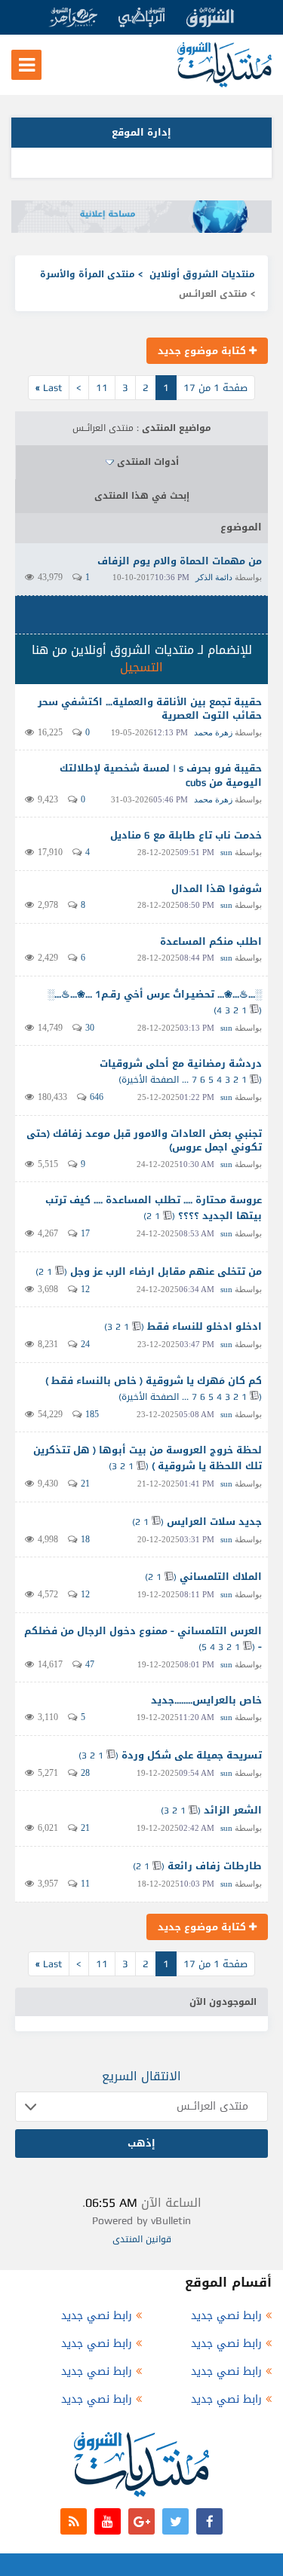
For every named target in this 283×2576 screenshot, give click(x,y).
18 (85, 1539)
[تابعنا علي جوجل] (141, 2521)
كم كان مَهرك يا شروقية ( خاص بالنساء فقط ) (154, 1381)
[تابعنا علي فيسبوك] (209, 2521)
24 (85, 1344)
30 (90, 1028)
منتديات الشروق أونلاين (202, 274)
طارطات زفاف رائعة (215, 1866)
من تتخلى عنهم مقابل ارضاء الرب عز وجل (166, 1271)
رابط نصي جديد (226, 2316)
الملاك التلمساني (221, 1577)
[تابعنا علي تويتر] (175, 2521)
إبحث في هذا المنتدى (142, 496)
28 (85, 1773)
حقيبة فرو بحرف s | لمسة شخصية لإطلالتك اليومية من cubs (161, 775)
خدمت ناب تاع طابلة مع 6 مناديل (186, 835)
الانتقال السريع (141, 2076)
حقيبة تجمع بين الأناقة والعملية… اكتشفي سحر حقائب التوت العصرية (150, 709)
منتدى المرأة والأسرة (88, 274)
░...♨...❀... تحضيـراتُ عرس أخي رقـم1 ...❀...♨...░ (155, 994)
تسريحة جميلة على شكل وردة (192, 1755)
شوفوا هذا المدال (217, 889)
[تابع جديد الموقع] (74, 2521)
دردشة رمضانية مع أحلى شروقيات (181, 1063)
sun (226, 852)
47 (90, 1664)
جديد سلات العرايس (214, 1522)
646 (97, 1097)
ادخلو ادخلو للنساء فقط (205, 1326)
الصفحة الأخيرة (150, 1080)
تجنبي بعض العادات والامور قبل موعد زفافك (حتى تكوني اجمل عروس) (144, 1141)
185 (92, 1414)
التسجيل (141, 667)
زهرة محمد (213, 732)
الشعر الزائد (233, 1810)
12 (85, 1289)
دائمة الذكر (214, 577)
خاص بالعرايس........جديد (206, 1700)
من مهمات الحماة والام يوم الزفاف (180, 561)
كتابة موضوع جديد (203, 351)
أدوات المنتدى (148, 462)
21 (85, 1484)
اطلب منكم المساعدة (211, 941)
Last (49, 388)
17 (85, 1233)
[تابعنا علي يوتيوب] (108, 2521)
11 (102, 388)
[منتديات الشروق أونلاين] (225, 84)
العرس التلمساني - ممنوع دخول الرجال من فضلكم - (143, 1639)
